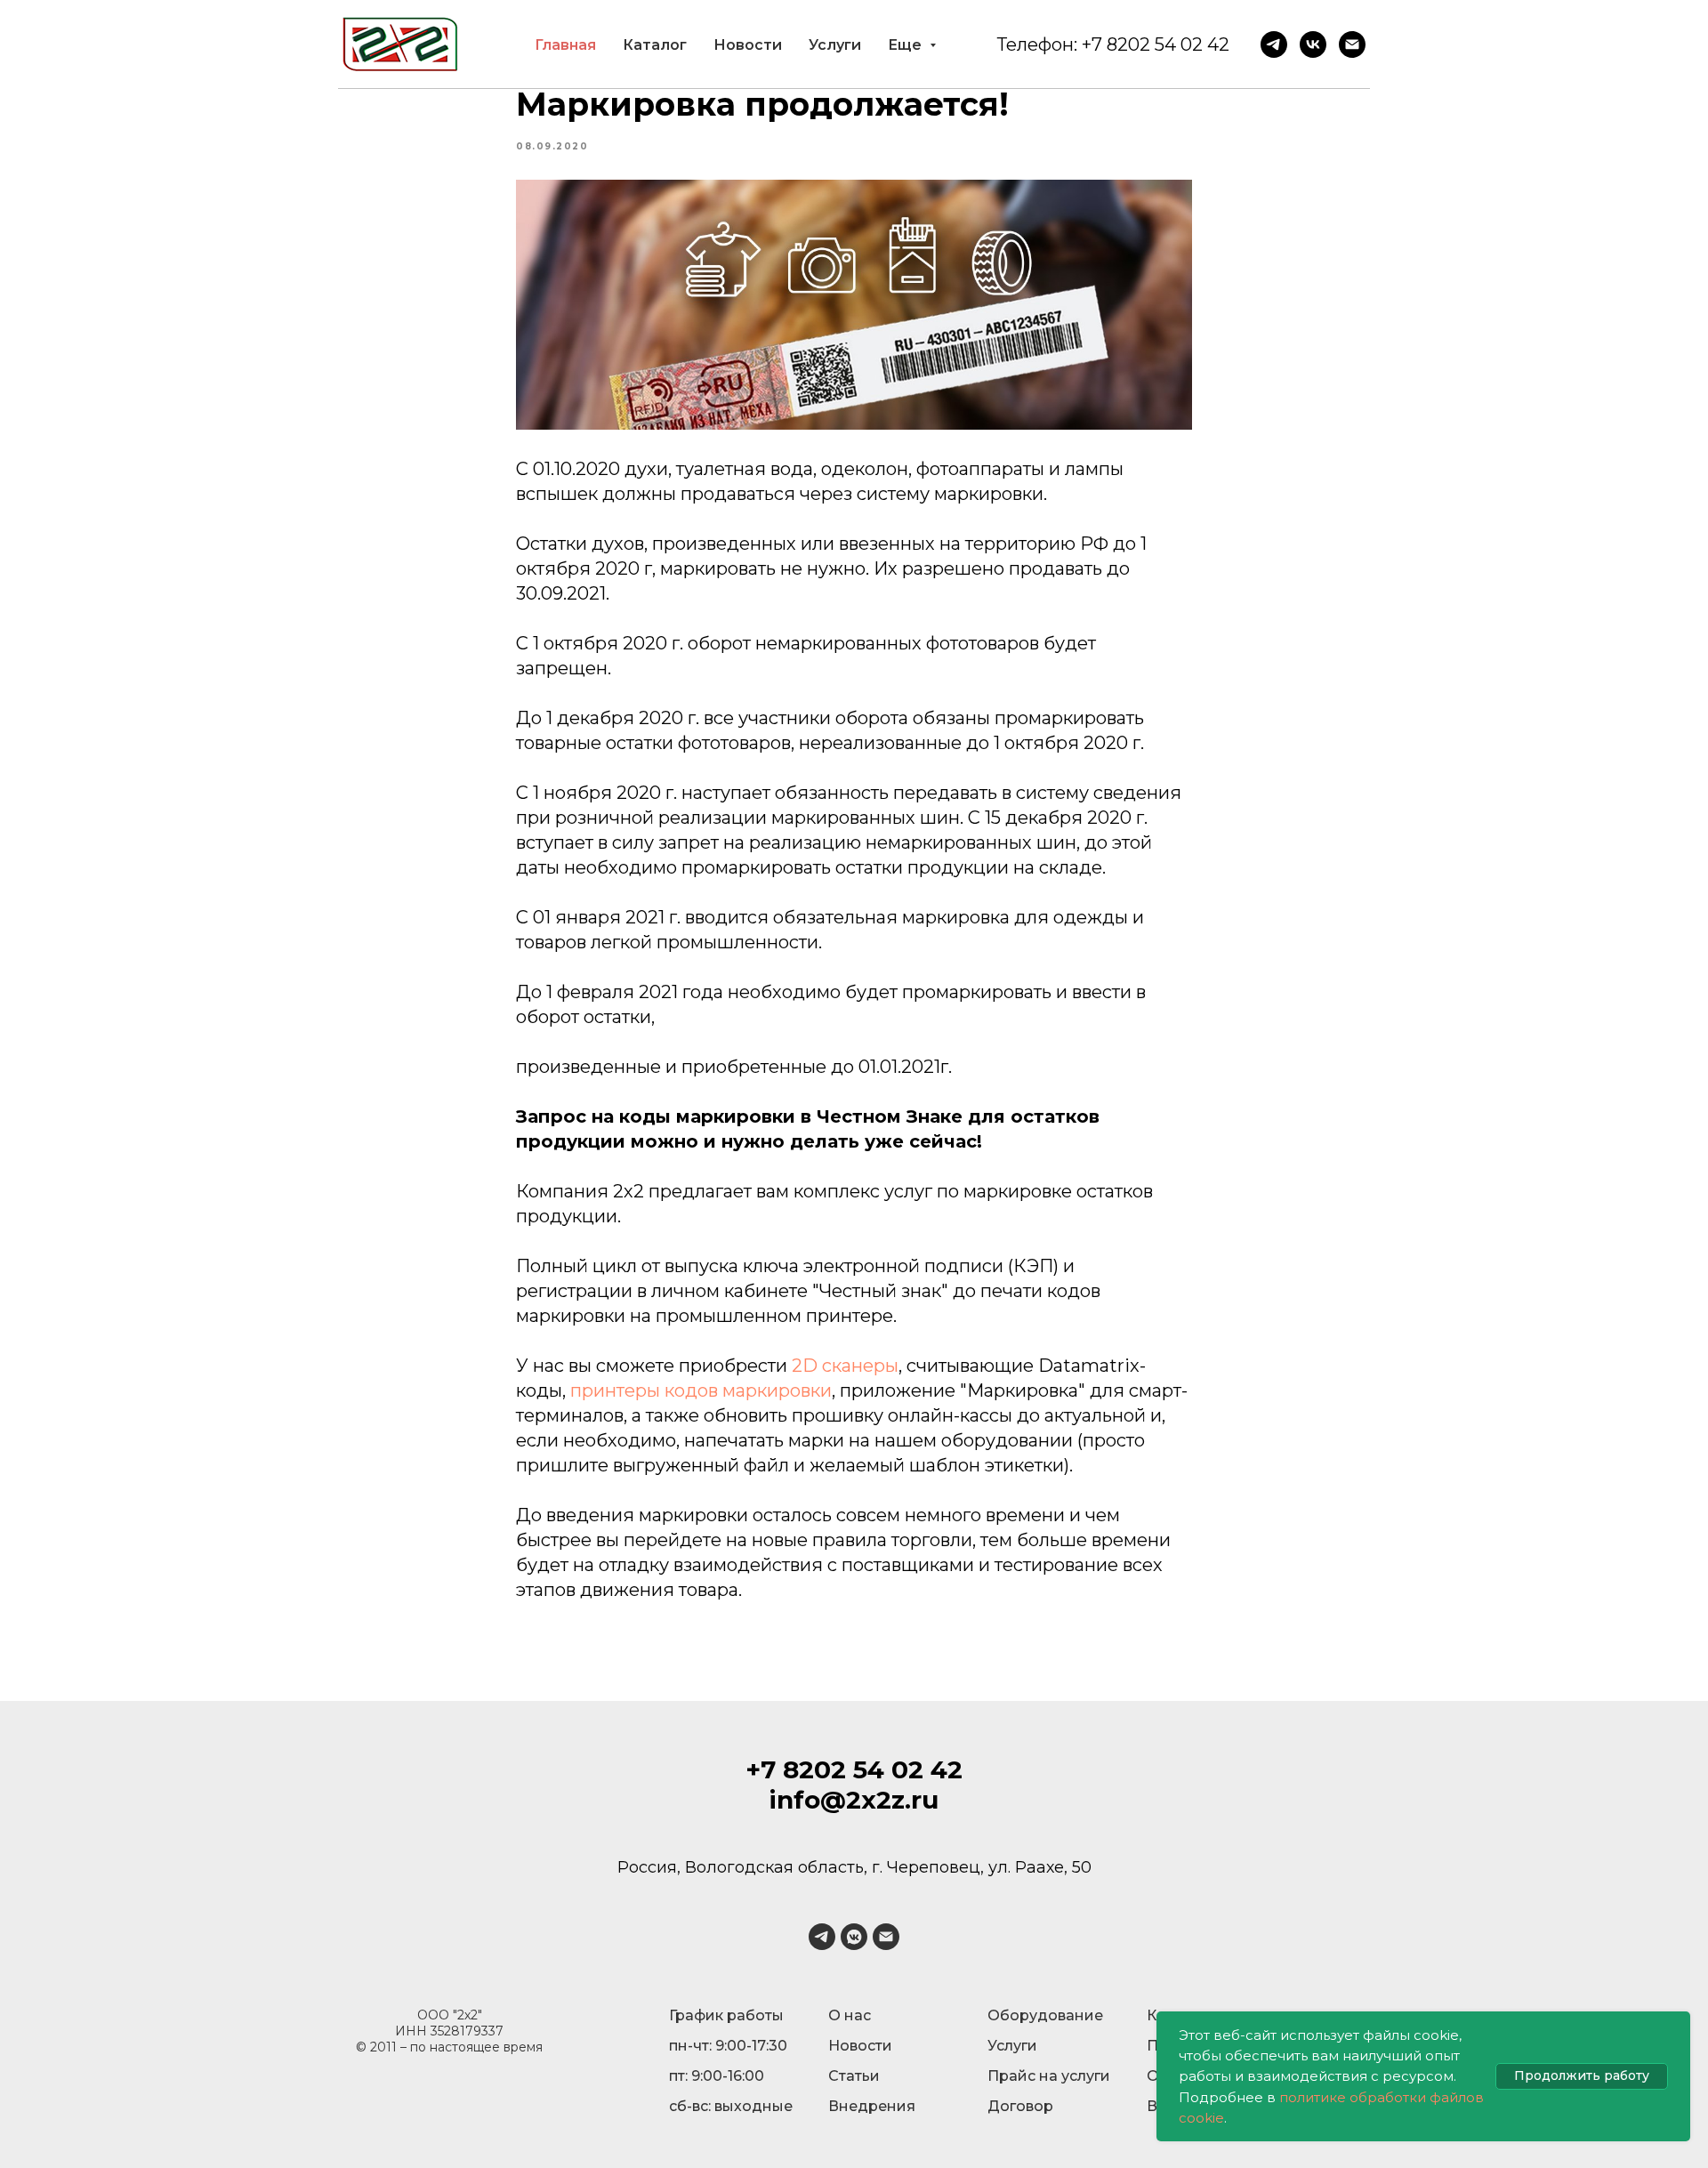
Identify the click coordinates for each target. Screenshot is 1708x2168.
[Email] (1352, 44)
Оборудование (1045, 2015)
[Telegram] (1274, 44)
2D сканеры (845, 1366)
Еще (906, 45)
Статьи (854, 2076)
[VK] (1313, 44)
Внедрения (872, 2106)
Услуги (835, 45)
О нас (850, 2015)
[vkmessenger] (854, 1937)
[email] (886, 1937)
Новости (748, 45)
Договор (1020, 2106)
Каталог (655, 45)
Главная (565, 45)
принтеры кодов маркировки (701, 1390)
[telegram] (822, 1937)
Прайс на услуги (1049, 2076)
